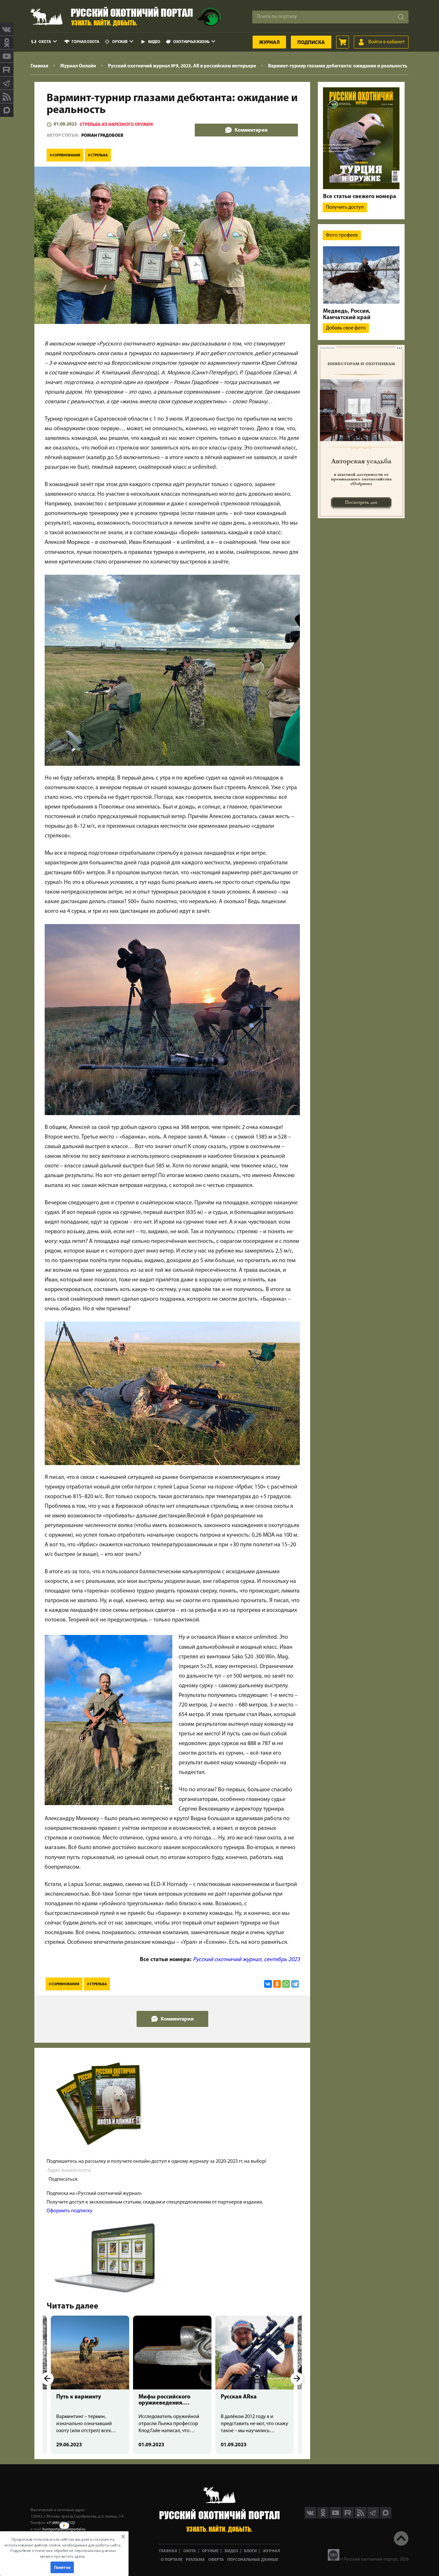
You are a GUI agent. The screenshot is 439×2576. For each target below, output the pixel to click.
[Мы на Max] (386, 2517)
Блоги (250, 2551)
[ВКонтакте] (268, 1984)
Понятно (62, 2567)
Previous (47, 2379)
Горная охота (85, 42)
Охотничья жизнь (191, 42)
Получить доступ (345, 207)
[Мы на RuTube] (7, 70)
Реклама (195, 2560)
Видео (154, 42)
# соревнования (65, 156)
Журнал (269, 43)
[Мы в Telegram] (7, 83)
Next (297, 2379)
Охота (45, 42)
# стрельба (98, 156)
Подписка (311, 43)
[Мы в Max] (7, 110)
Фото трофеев (342, 235)
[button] (63, 2548)
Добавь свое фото (346, 328)
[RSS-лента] (7, 97)
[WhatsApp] (286, 1984)
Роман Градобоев (102, 136)
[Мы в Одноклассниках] (7, 43)
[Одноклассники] (277, 1984)
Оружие (120, 42)
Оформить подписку (70, 2211)
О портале (172, 2560)
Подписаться (63, 2179)
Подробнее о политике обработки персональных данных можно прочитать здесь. (63, 2553)
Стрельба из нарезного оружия (116, 125)
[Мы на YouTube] (7, 56)
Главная (168, 2551)
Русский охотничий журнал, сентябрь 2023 (246, 1960)
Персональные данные (253, 2560)
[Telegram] (295, 1984)
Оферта (216, 2560)
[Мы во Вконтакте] (7, 29)
